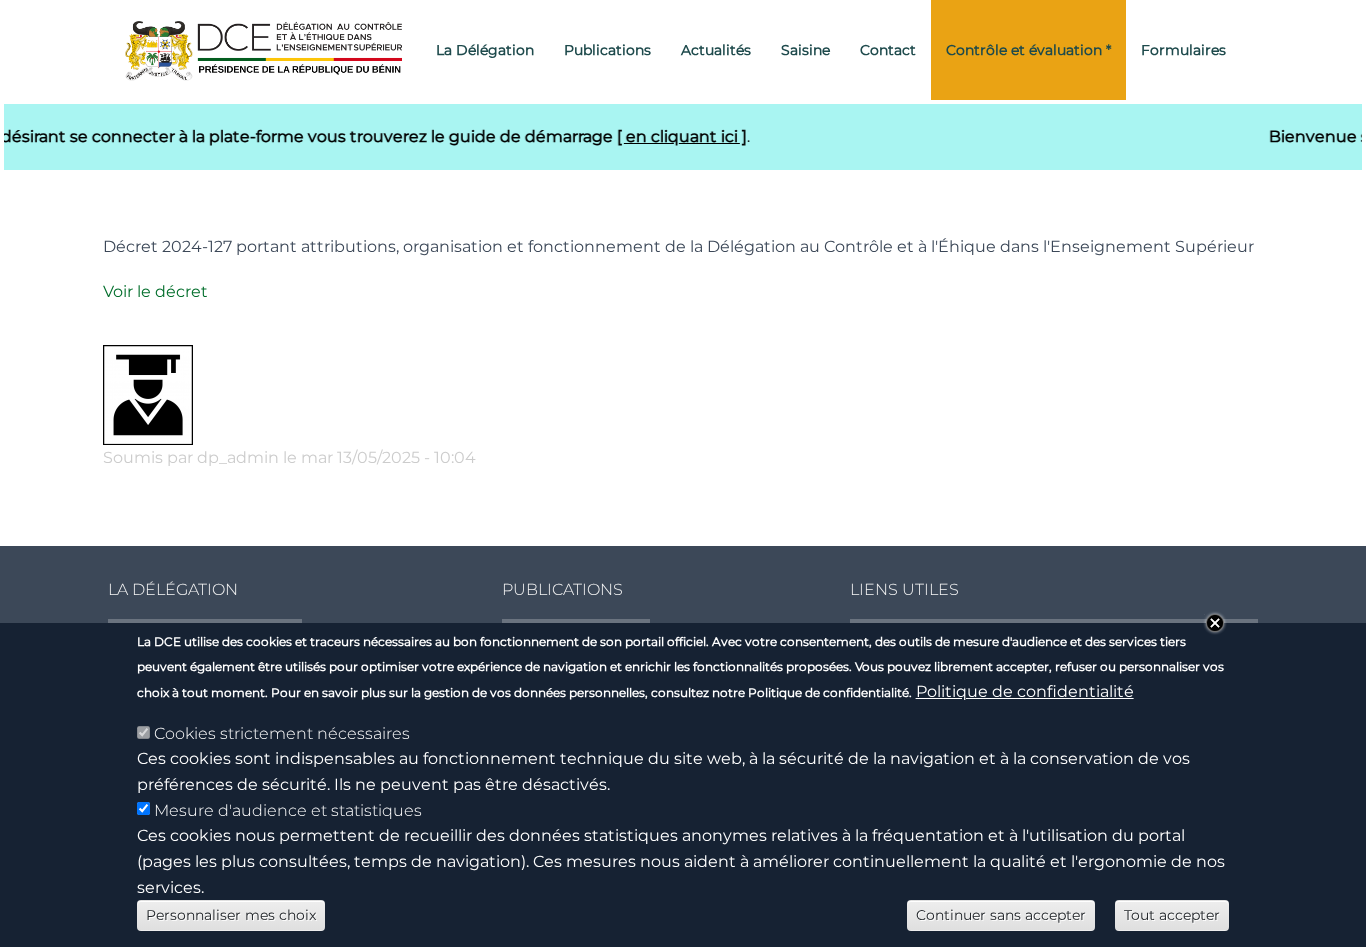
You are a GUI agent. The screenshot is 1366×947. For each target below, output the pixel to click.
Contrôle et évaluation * (1028, 50)
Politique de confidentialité (1025, 691)
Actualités (716, 50)
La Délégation (485, 50)
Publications (607, 50)
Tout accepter (1172, 915)
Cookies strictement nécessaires (282, 733)
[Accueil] (270, 50)
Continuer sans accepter (1001, 915)
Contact (888, 50)
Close (1215, 623)
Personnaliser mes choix (231, 915)
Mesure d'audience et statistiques (288, 810)
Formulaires (1183, 50)
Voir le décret (155, 291)
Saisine (805, 50)
